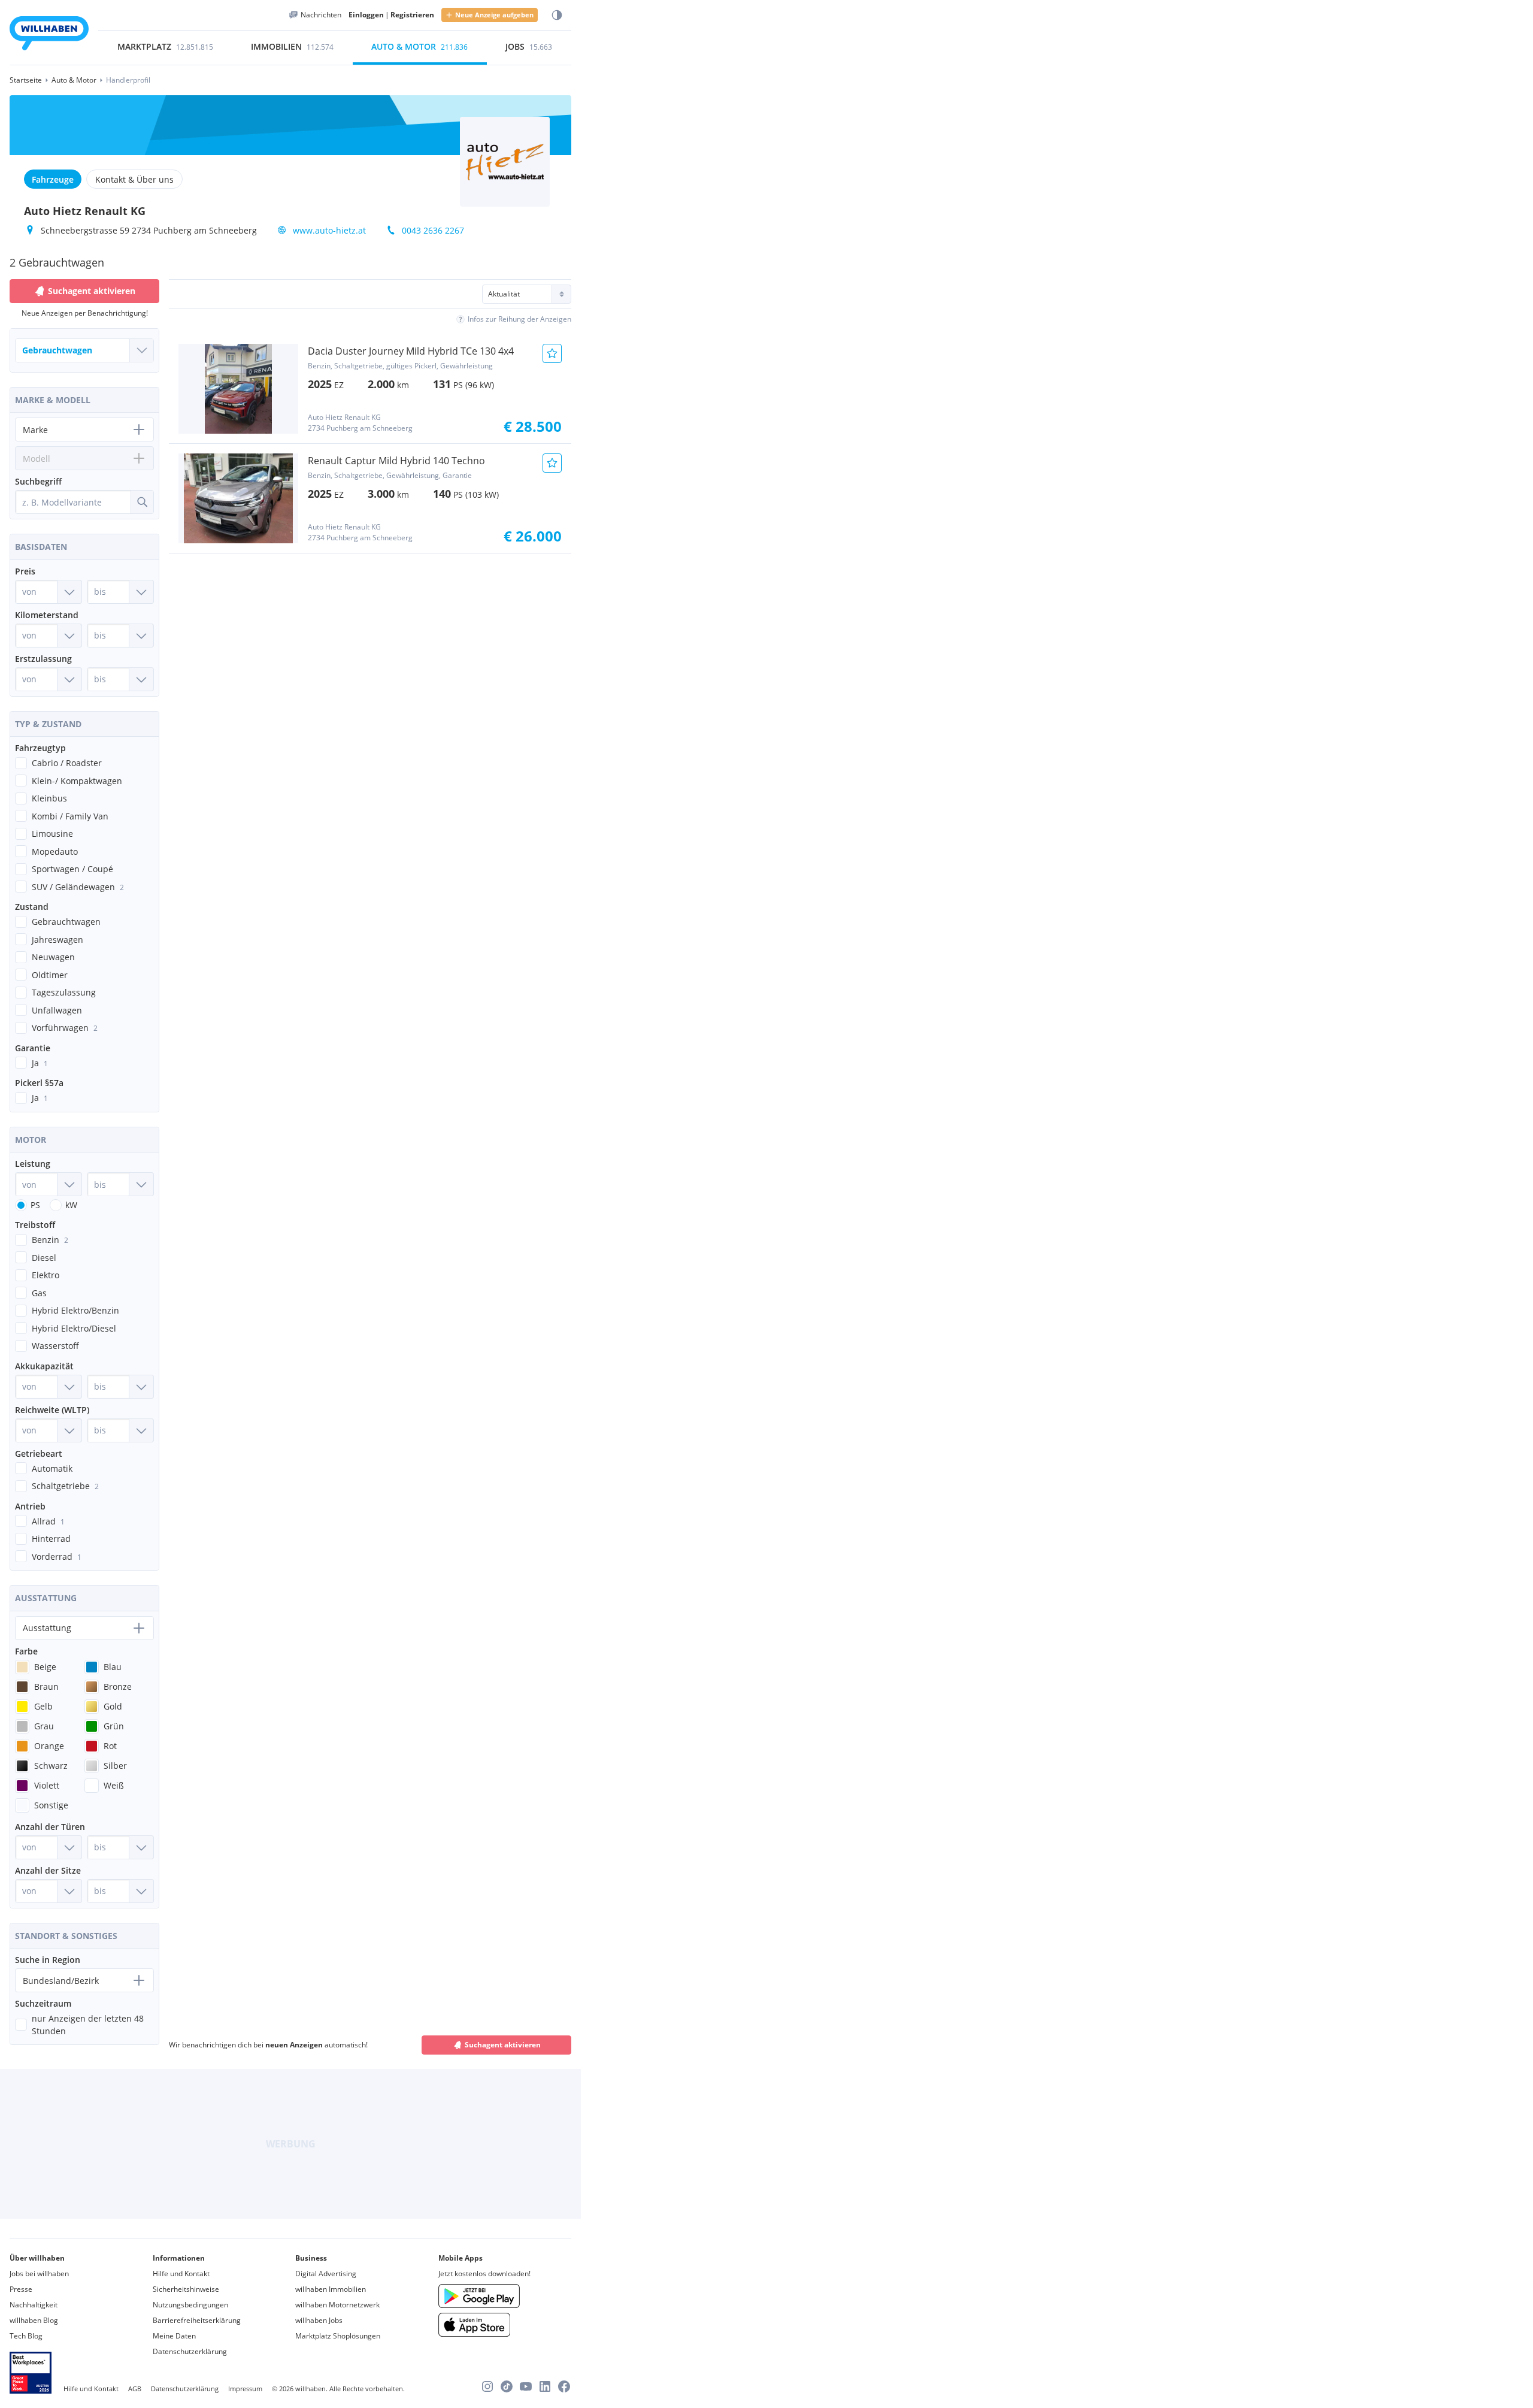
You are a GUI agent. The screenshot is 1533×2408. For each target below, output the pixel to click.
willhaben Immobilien (331, 2289)
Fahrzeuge (53, 179)
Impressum (245, 2389)
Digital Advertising (326, 2274)
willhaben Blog (34, 2320)
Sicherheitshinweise (186, 2289)
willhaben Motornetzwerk (337, 2305)
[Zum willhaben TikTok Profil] (507, 2386)
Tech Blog (26, 2336)
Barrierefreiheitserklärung (197, 2320)
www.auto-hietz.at (329, 230)
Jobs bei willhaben (39, 2274)
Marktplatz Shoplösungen (338, 2336)
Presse (21, 2289)
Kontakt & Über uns (134, 179)
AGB (135, 2389)
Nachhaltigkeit (34, 2305)
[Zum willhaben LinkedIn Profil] (545, 2386)
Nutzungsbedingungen (190, 2305)
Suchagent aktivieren (503, 2045)
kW (71, 1205)
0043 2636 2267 (433, 230)
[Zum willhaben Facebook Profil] (564, 2386)
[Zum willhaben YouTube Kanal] (526, 2386)
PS (35, 1205)
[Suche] (142, 502)
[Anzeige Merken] (552, 353)
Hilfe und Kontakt (181, 2274)
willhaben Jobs (319, 2320)
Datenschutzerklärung (190, 2351)
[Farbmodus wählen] (557, 15)
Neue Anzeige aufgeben (494, 15)
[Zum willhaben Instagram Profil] (487, 2386)
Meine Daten (174, 2336)
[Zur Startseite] (49, 35)
